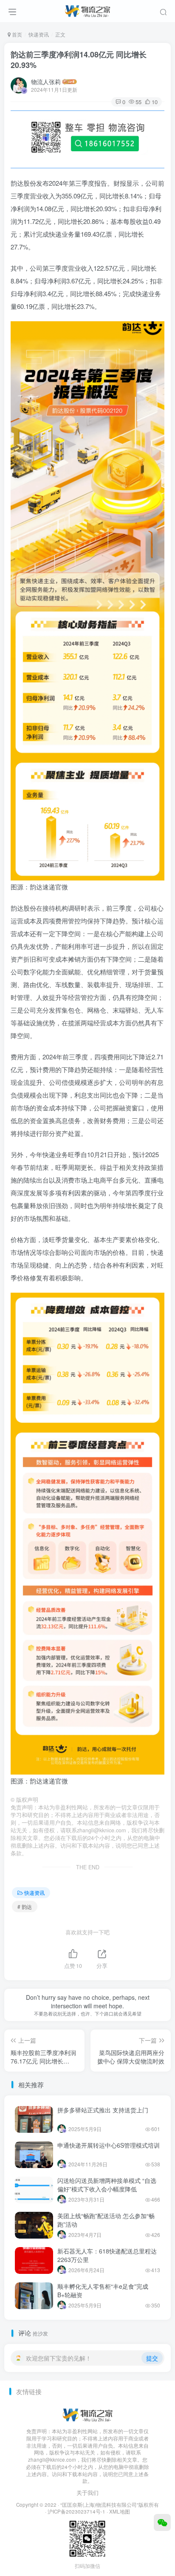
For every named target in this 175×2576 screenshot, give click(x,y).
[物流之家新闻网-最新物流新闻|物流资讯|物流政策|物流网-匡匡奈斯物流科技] (87, 10)
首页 (16, 34)
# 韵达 (25, 1907)
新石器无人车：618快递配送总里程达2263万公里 (107, 2255)
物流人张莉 (46, 82)
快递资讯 (39, 34)
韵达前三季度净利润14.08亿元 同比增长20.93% (79, 60)
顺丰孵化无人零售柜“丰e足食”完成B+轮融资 (103, 2290)
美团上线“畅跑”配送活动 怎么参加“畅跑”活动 (106, 2220)
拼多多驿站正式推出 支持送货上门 (103, 2110)
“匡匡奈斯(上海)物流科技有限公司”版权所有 (110, 2505)
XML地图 (120, 2511)
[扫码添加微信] (162, 2522)
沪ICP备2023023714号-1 (76, 2511)
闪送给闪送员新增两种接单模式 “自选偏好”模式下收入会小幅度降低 (107, 2185)
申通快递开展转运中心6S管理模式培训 (109, 2145)
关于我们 (87, 2492)
